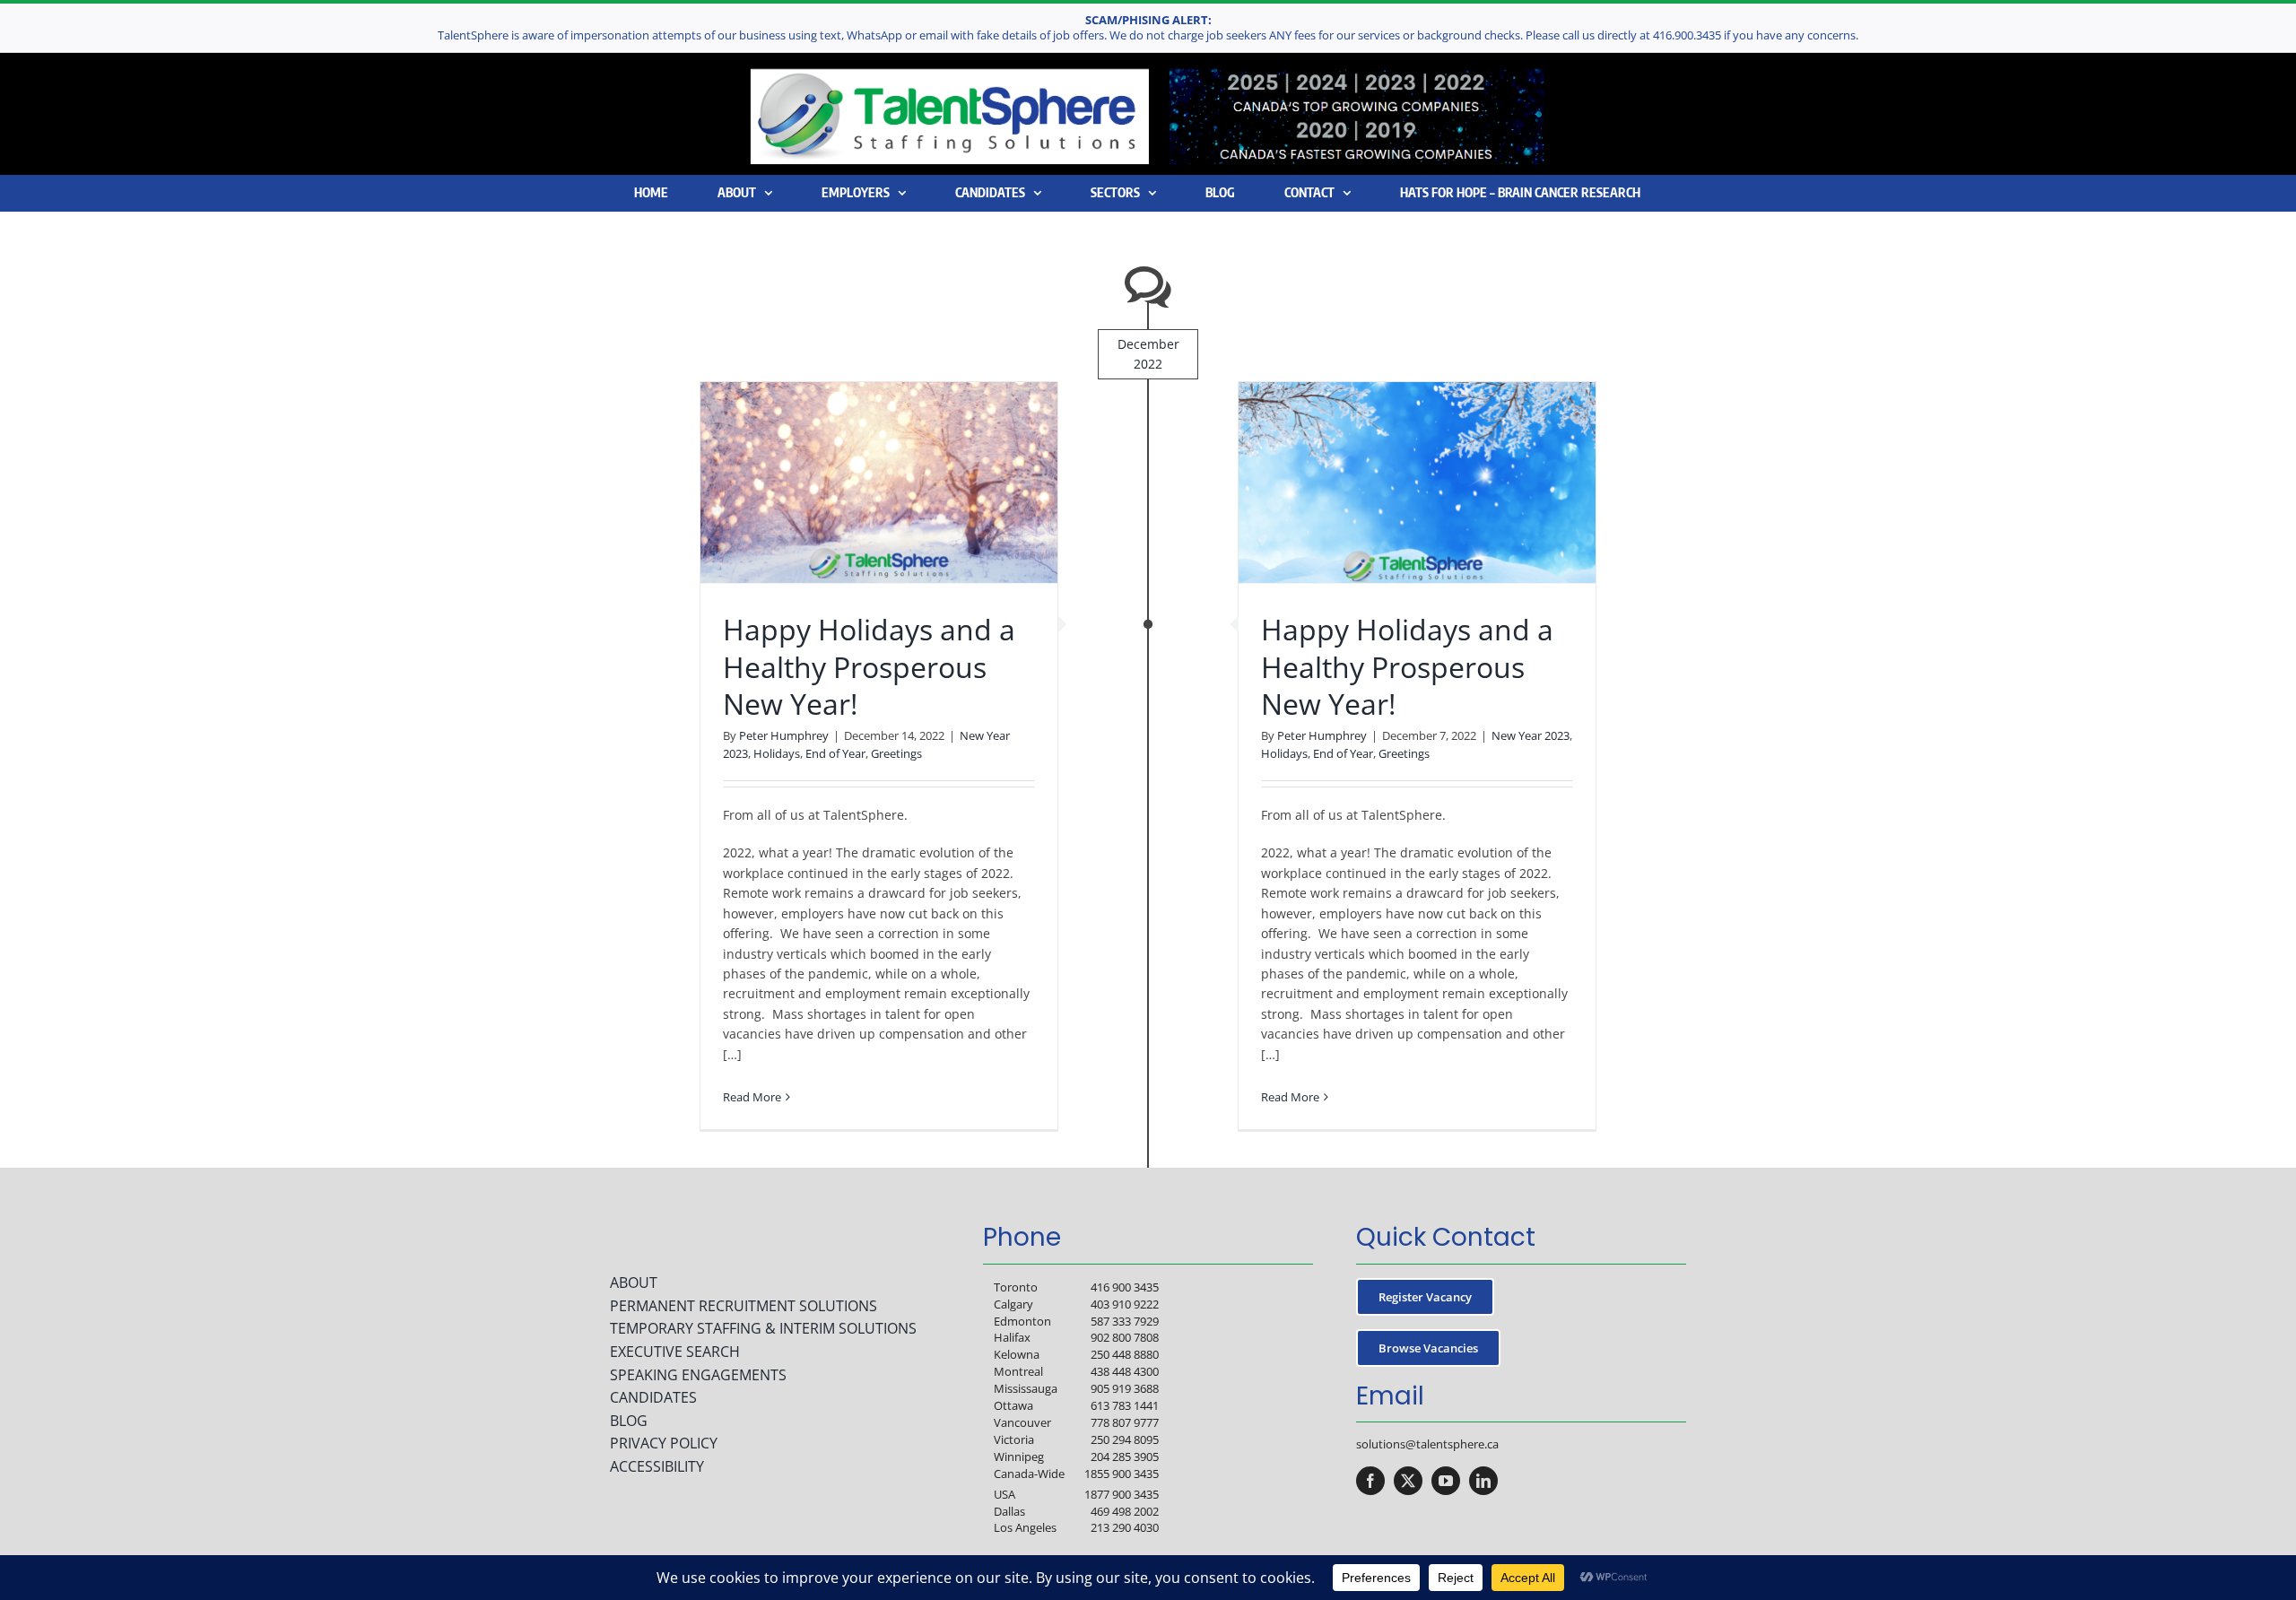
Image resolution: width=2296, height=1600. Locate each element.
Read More (752, 1097)
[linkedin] (1483, 1481)
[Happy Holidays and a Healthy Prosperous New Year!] (879, 483)
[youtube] (1446, 1481)
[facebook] (1370, 1481)
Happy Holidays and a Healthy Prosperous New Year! (869, 666)
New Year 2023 (1531, 735)
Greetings (896, 753)
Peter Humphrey (784, 735)
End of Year (835, 753)
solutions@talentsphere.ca (1427, 1444)
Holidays (777, 753)
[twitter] (1408, 1481)
